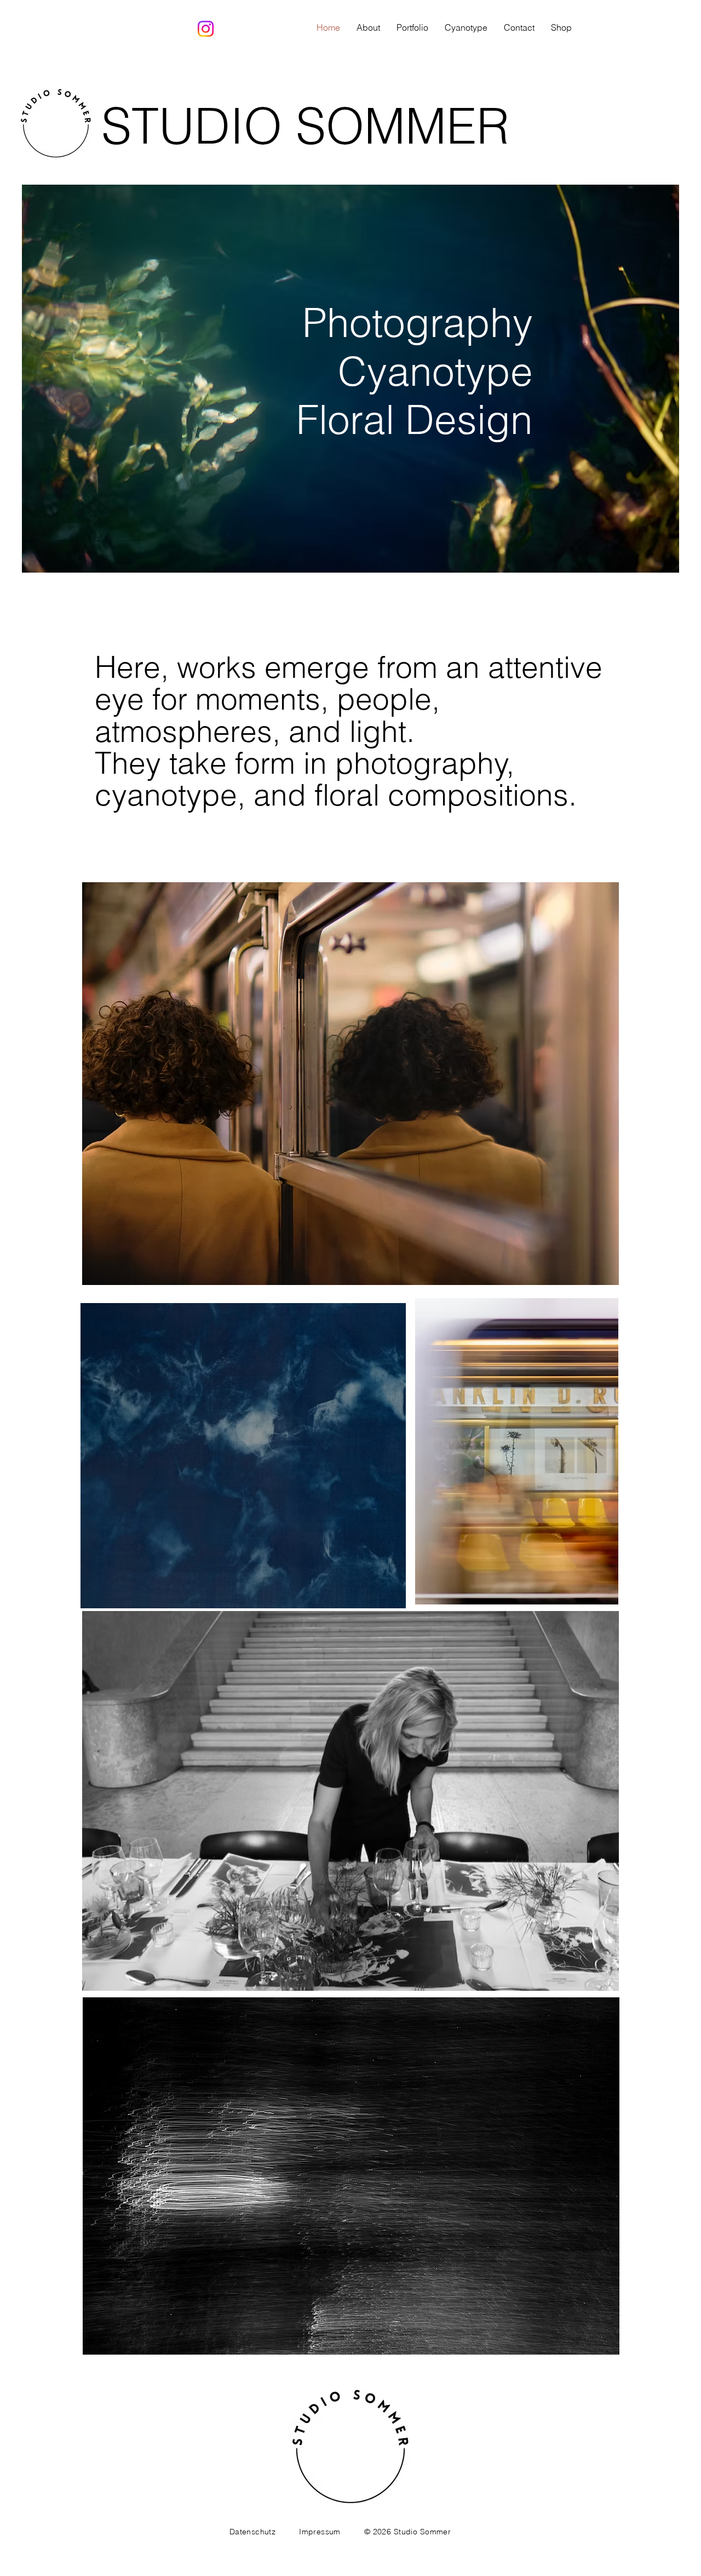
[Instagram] (206, 29)
